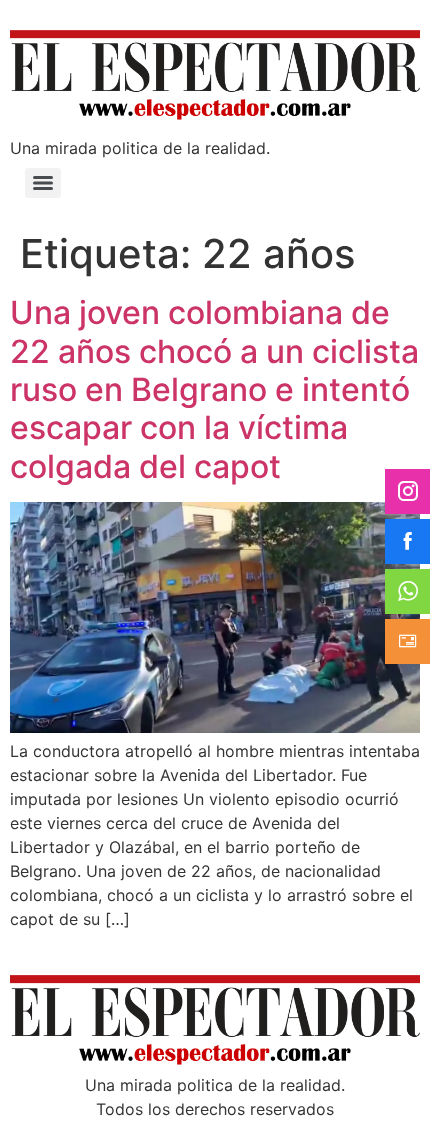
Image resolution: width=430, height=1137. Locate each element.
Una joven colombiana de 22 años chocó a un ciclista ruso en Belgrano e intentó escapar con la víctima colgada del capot (214, 389)
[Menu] (43, 183)
